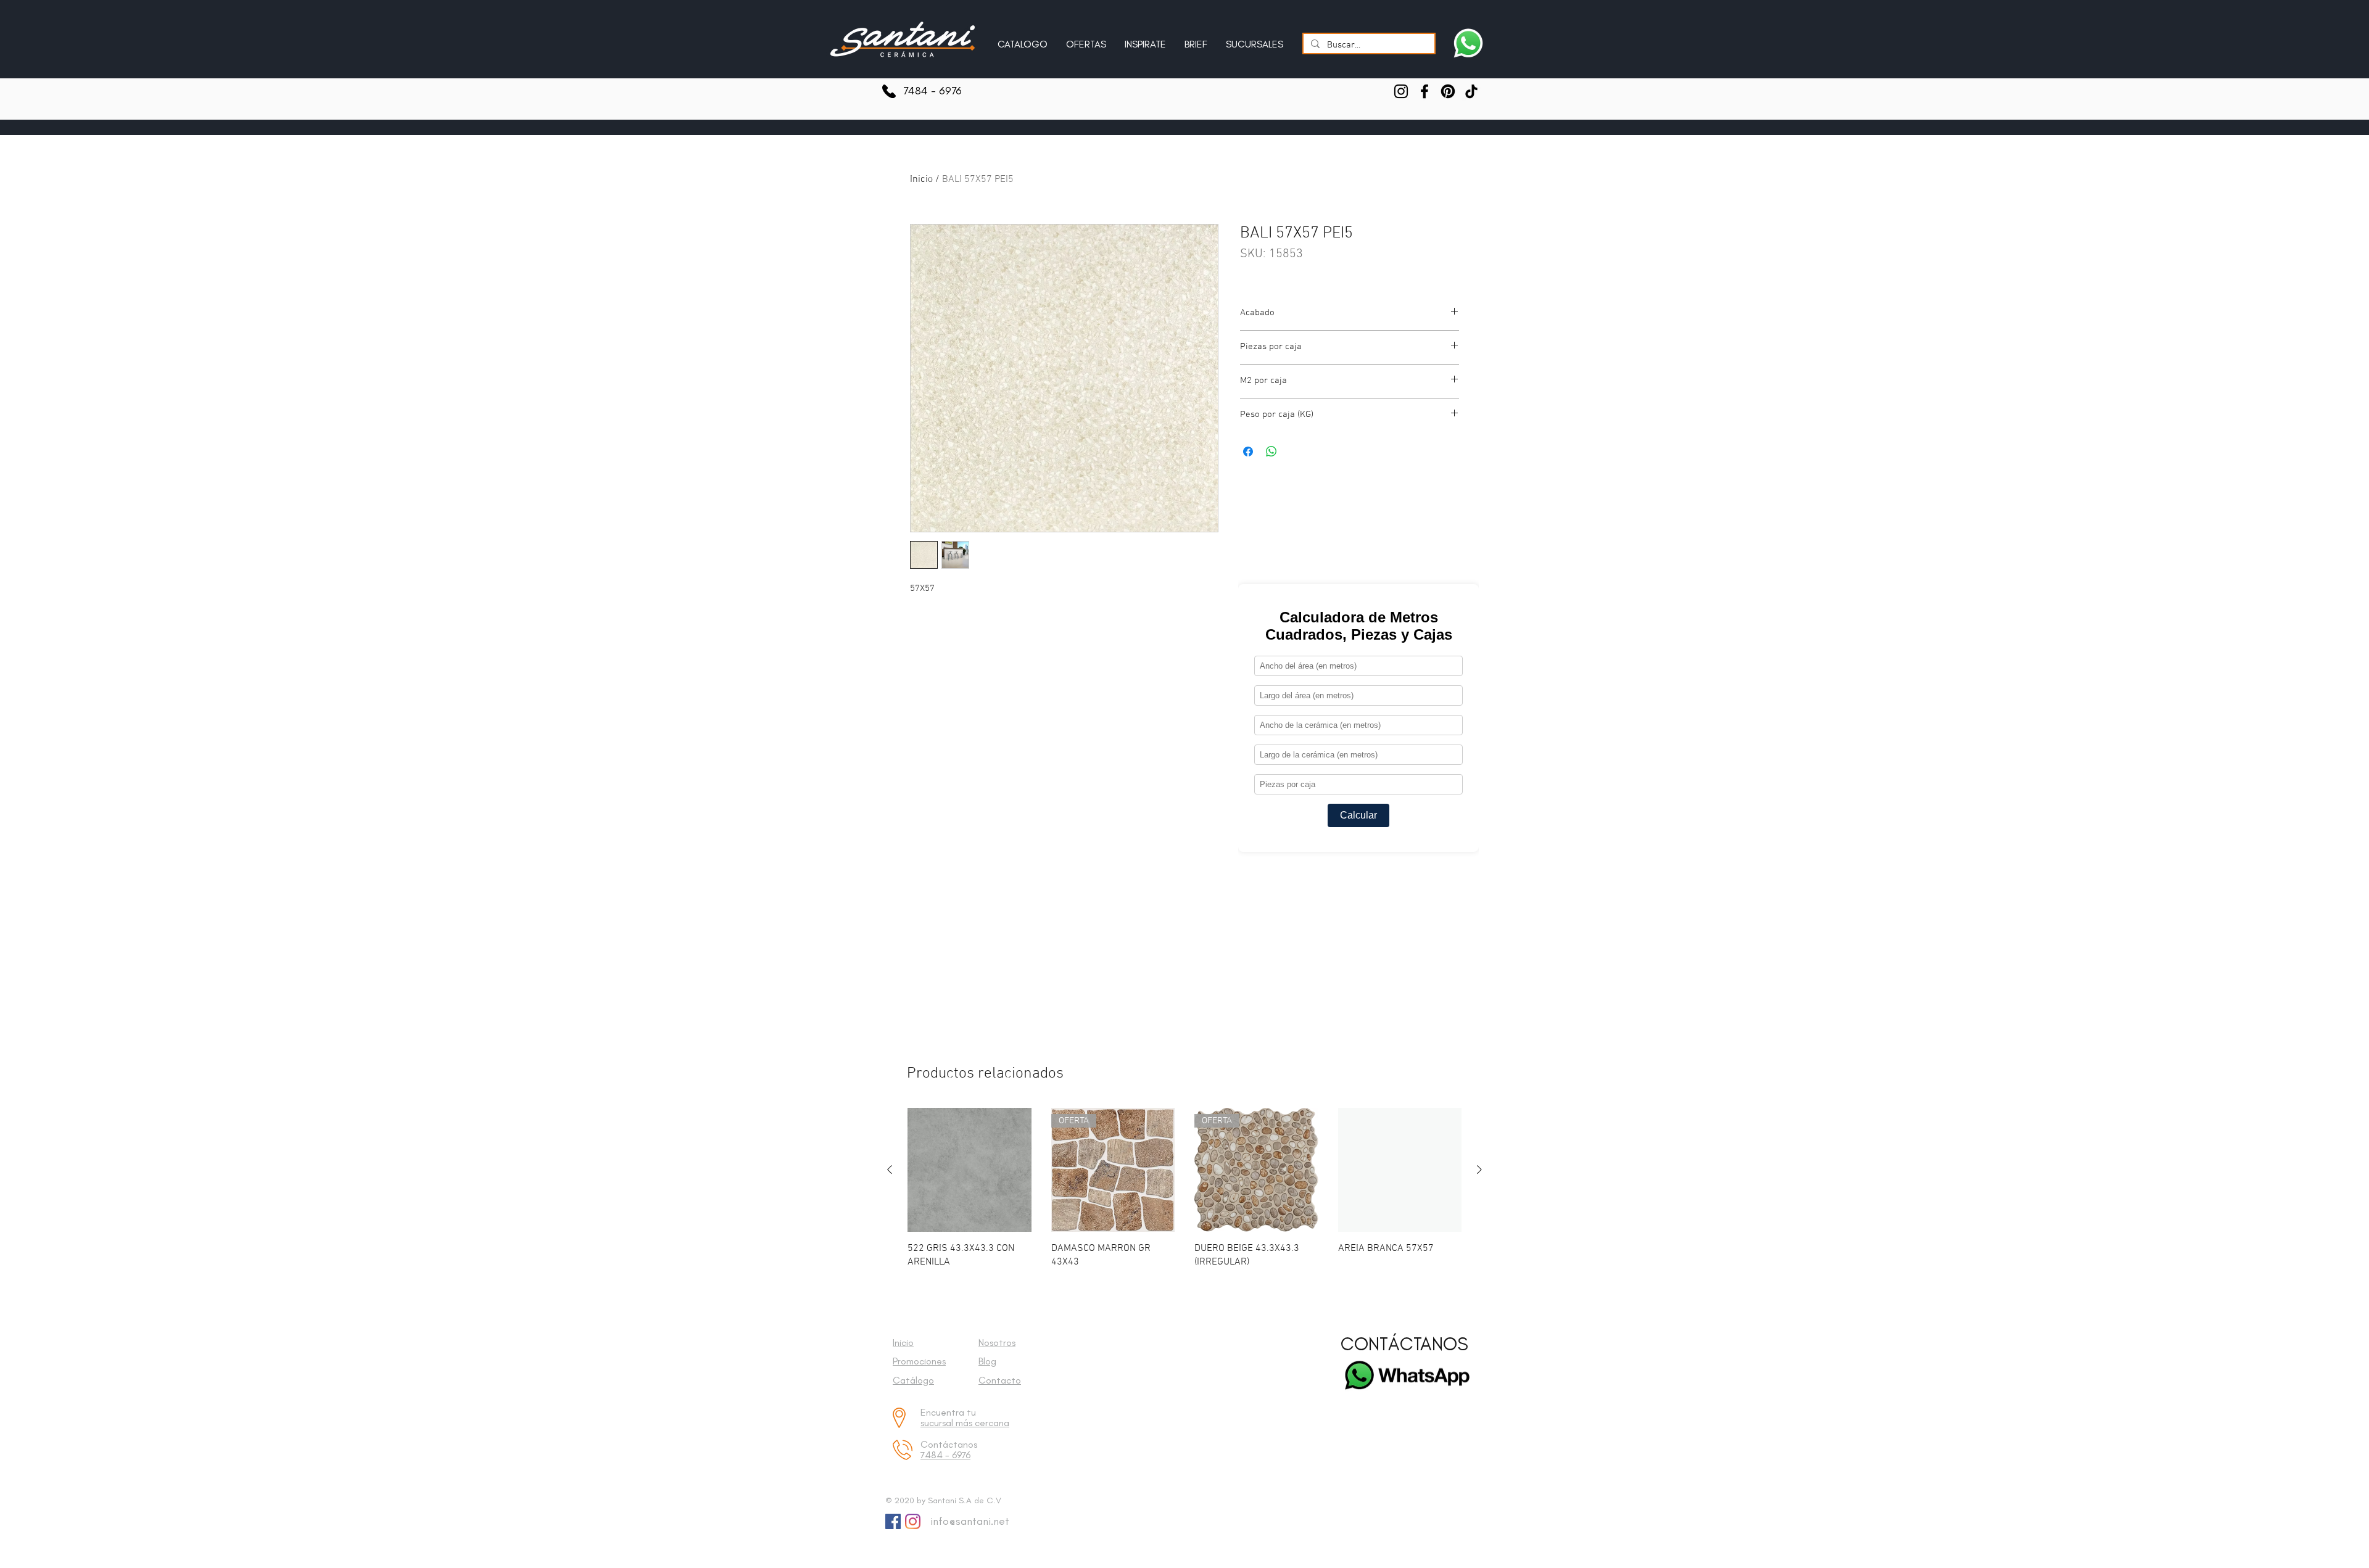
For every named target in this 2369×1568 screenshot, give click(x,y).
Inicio (921, 179)
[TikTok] (1471, 91)
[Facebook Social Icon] (893, 1521)
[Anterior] (890, 1170)
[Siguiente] (1479, 1170)
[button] (1145, 39)
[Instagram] (1401, 91)
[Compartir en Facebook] (1248, 452)
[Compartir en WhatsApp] (1271, 452)
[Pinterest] (1448, 91)
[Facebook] (1424, 91)
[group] (1184, 1188)
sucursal (938, 1423)
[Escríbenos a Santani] (1468, 43)
